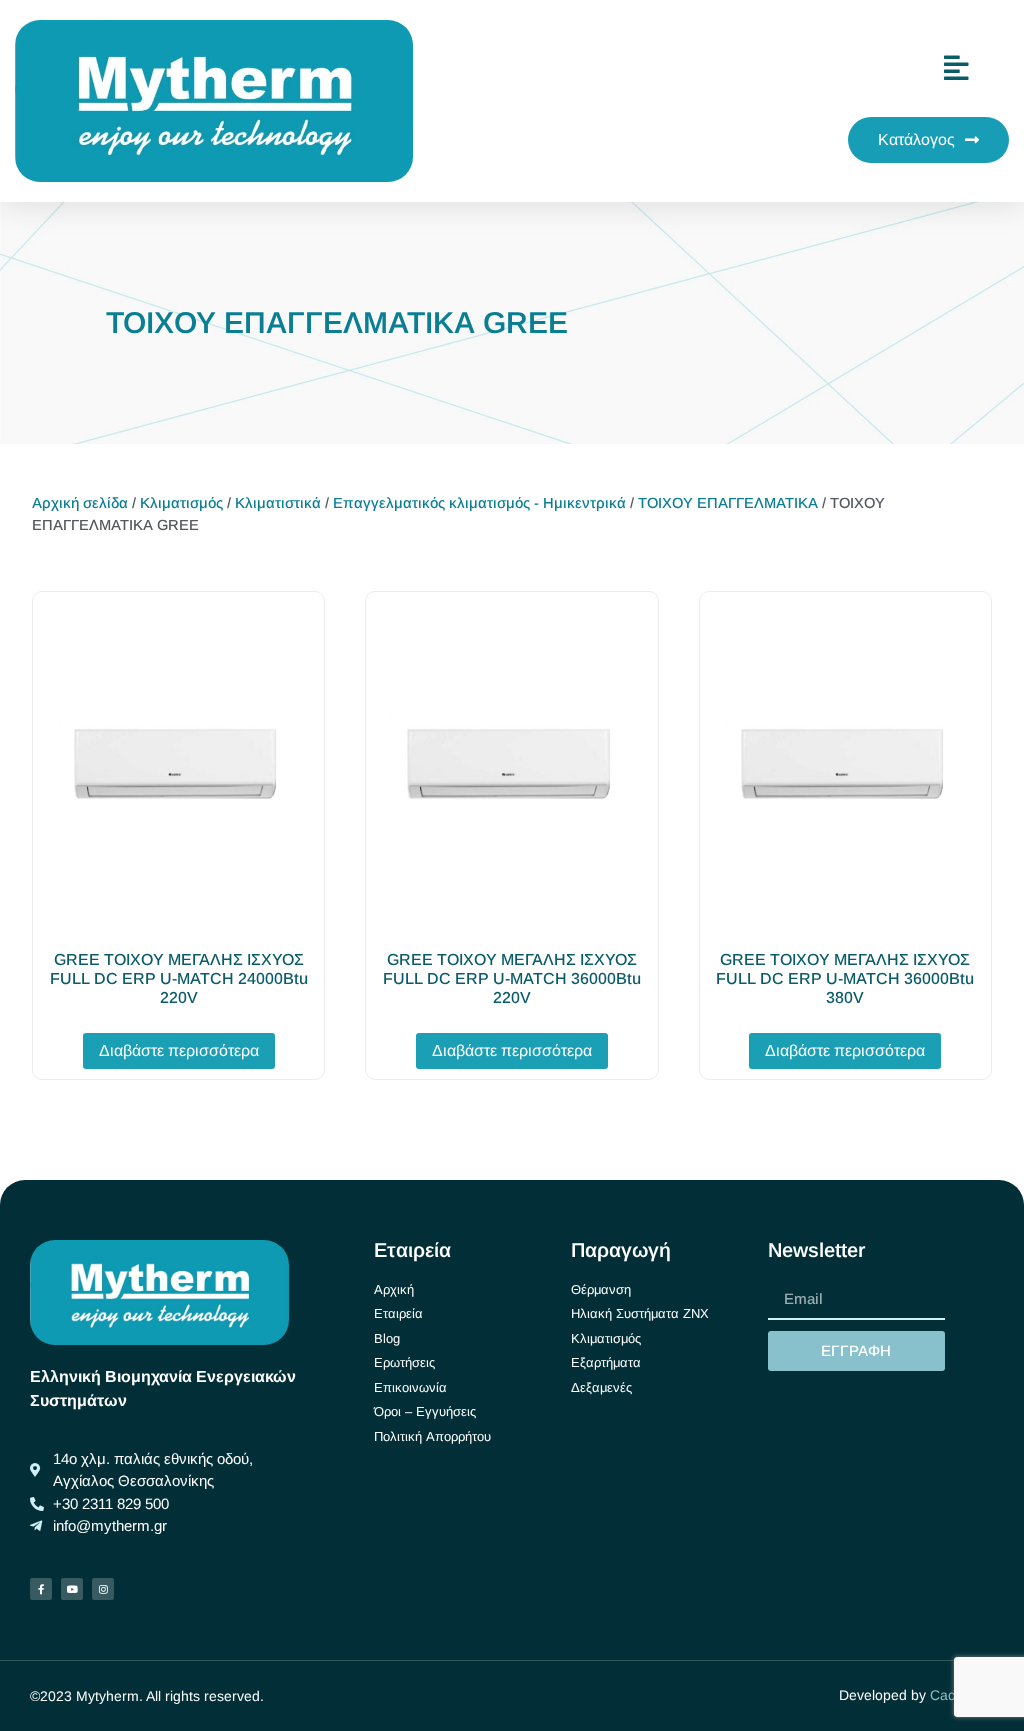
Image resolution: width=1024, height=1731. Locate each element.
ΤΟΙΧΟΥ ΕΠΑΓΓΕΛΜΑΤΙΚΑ (728, 503)
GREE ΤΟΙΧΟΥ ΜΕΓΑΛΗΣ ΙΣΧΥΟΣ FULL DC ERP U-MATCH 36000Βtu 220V (512, 978)
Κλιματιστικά (278, 503)
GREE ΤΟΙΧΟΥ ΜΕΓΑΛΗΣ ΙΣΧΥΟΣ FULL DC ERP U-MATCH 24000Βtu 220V (179, 978)
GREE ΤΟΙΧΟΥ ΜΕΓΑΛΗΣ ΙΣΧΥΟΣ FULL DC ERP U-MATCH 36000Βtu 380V (845, 978)
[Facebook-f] (41, 1589)
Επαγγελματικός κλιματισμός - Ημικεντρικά (479, 503)
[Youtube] (72, 1589)
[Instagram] (103, 1589)
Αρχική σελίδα (80, 503)
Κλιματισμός (181, 503)
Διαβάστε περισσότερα (179, 1050)
